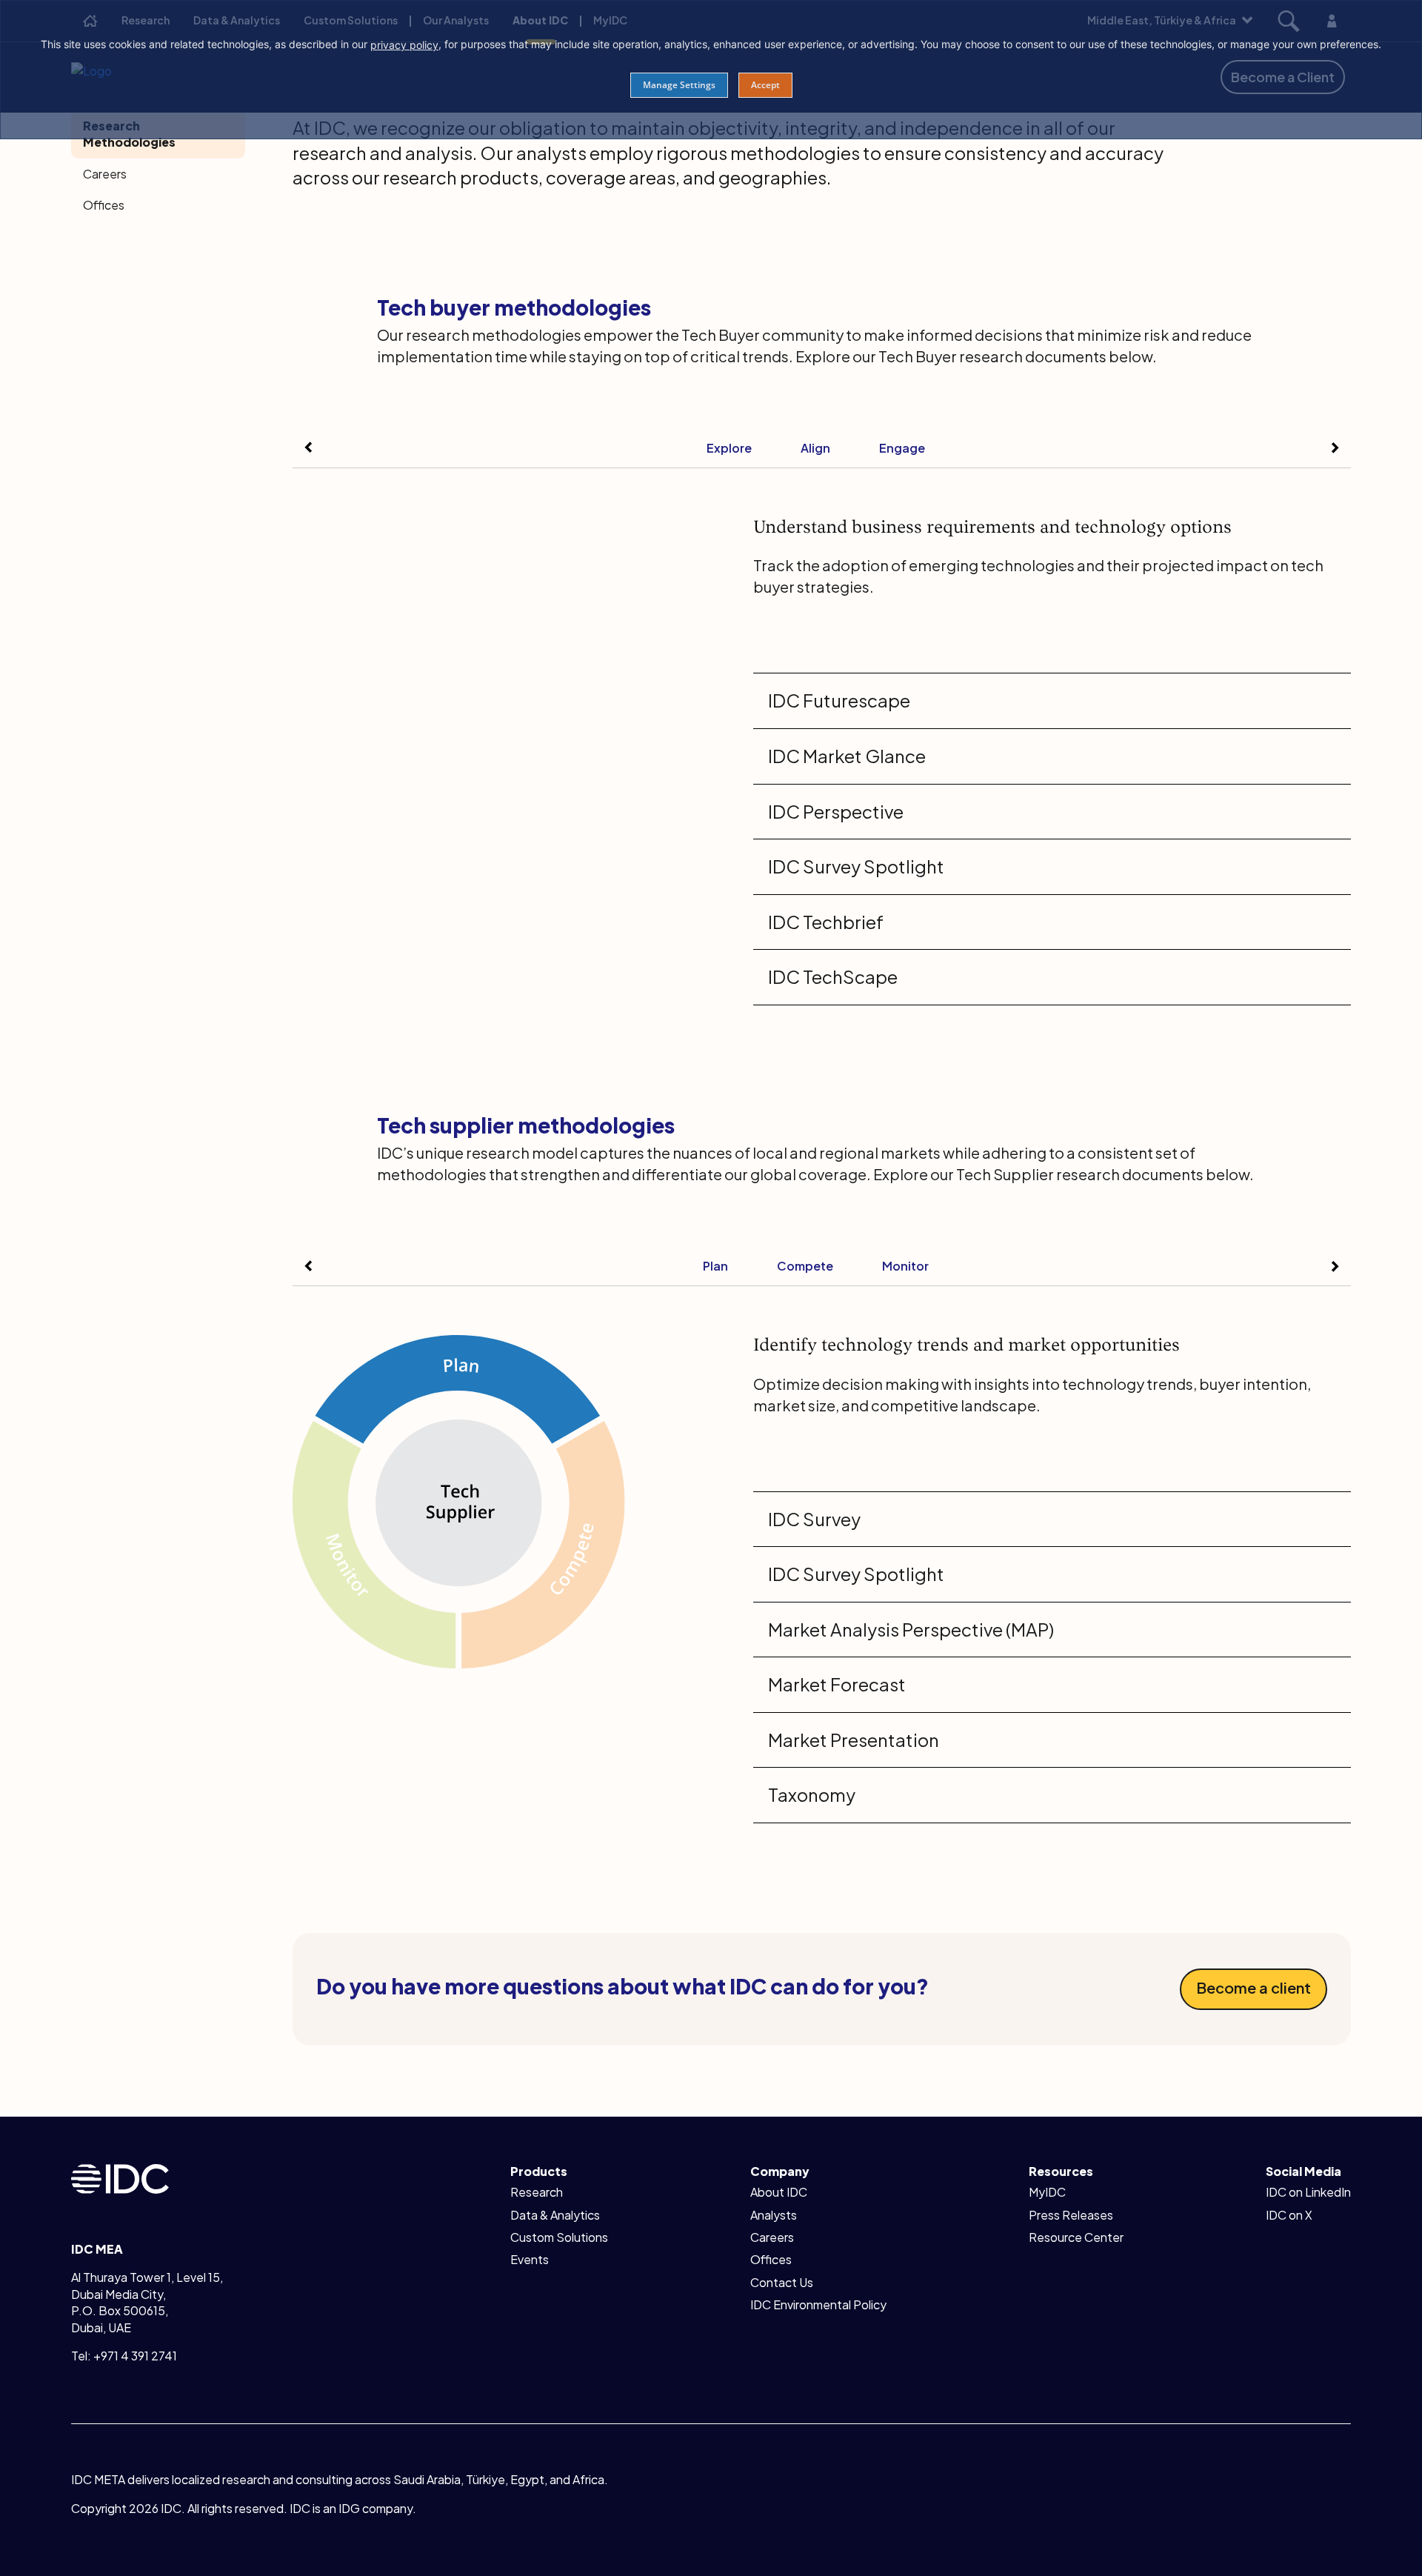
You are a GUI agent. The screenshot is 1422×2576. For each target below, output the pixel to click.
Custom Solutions (559, 2237)
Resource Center (1076, 2237)
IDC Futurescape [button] (839, 700)
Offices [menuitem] (104, 205)
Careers (772, 2237)
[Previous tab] (309, 447)
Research (537, 2192)
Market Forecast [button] (837, 1684)
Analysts (774, 2215)
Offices (771, 2259)
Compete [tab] (805, 1266)
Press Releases (1071, 2215)
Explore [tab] (729, 448)
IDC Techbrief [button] (826, 922)
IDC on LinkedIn (1308, 2192)
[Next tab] (1335, 447)
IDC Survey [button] (814, 1519)
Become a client (1254, 1987)
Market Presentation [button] (854, 1740)
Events (530, 2259)
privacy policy (404, 45)
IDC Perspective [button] (836, 811)
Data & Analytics (555, 2215)
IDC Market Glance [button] (847, 756)
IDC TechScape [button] (833, 976)
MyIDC (1047, 2192)
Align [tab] (815, 448)
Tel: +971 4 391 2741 (124, 2356)
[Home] (120, 2177)
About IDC (779, 2192)
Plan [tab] (715, 1266)
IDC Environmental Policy (818, 2304)
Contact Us (782, 2282)
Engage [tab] (902, 448)
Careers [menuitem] (105, 174)
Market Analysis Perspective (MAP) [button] (911, 1629)
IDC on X (1289, 2215)
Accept (765, 85)
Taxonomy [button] (812, 1794)
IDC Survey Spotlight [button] (856, 866)
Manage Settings (679, 85)
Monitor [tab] (905, 1266)
